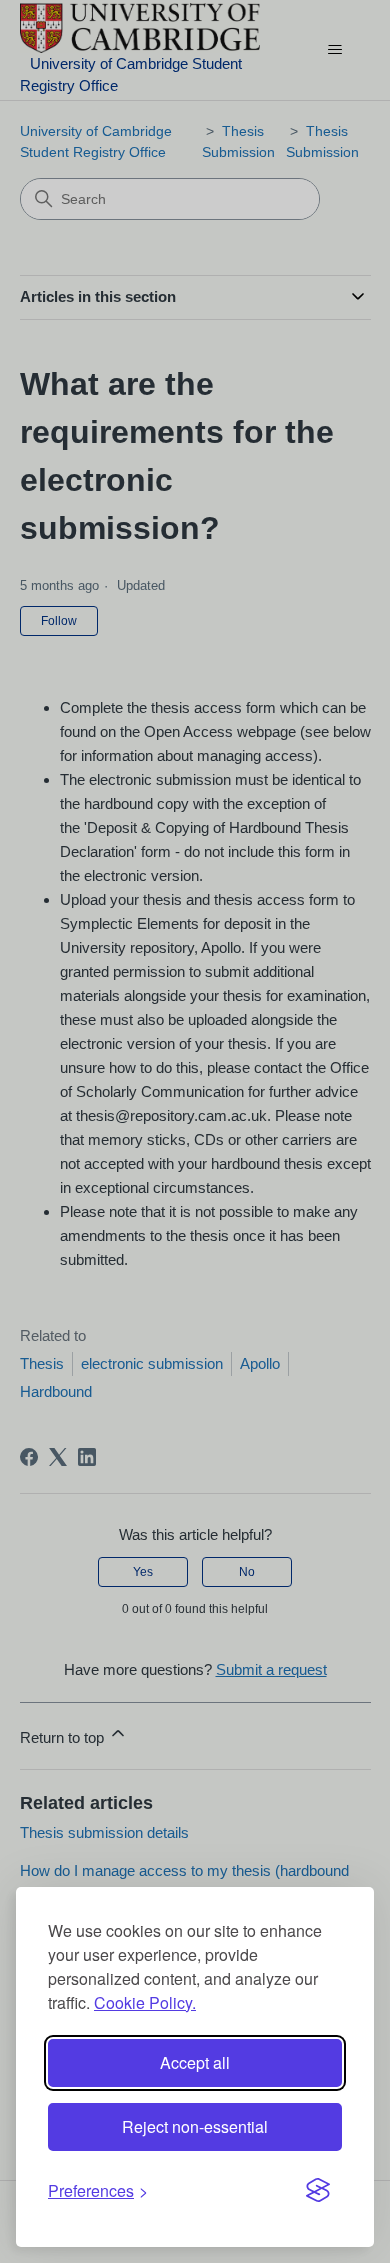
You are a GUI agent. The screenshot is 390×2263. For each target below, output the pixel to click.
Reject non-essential (195, 2126)
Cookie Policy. (145, 2002)
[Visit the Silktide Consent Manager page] (318, 2191)
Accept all (195, 2062)
